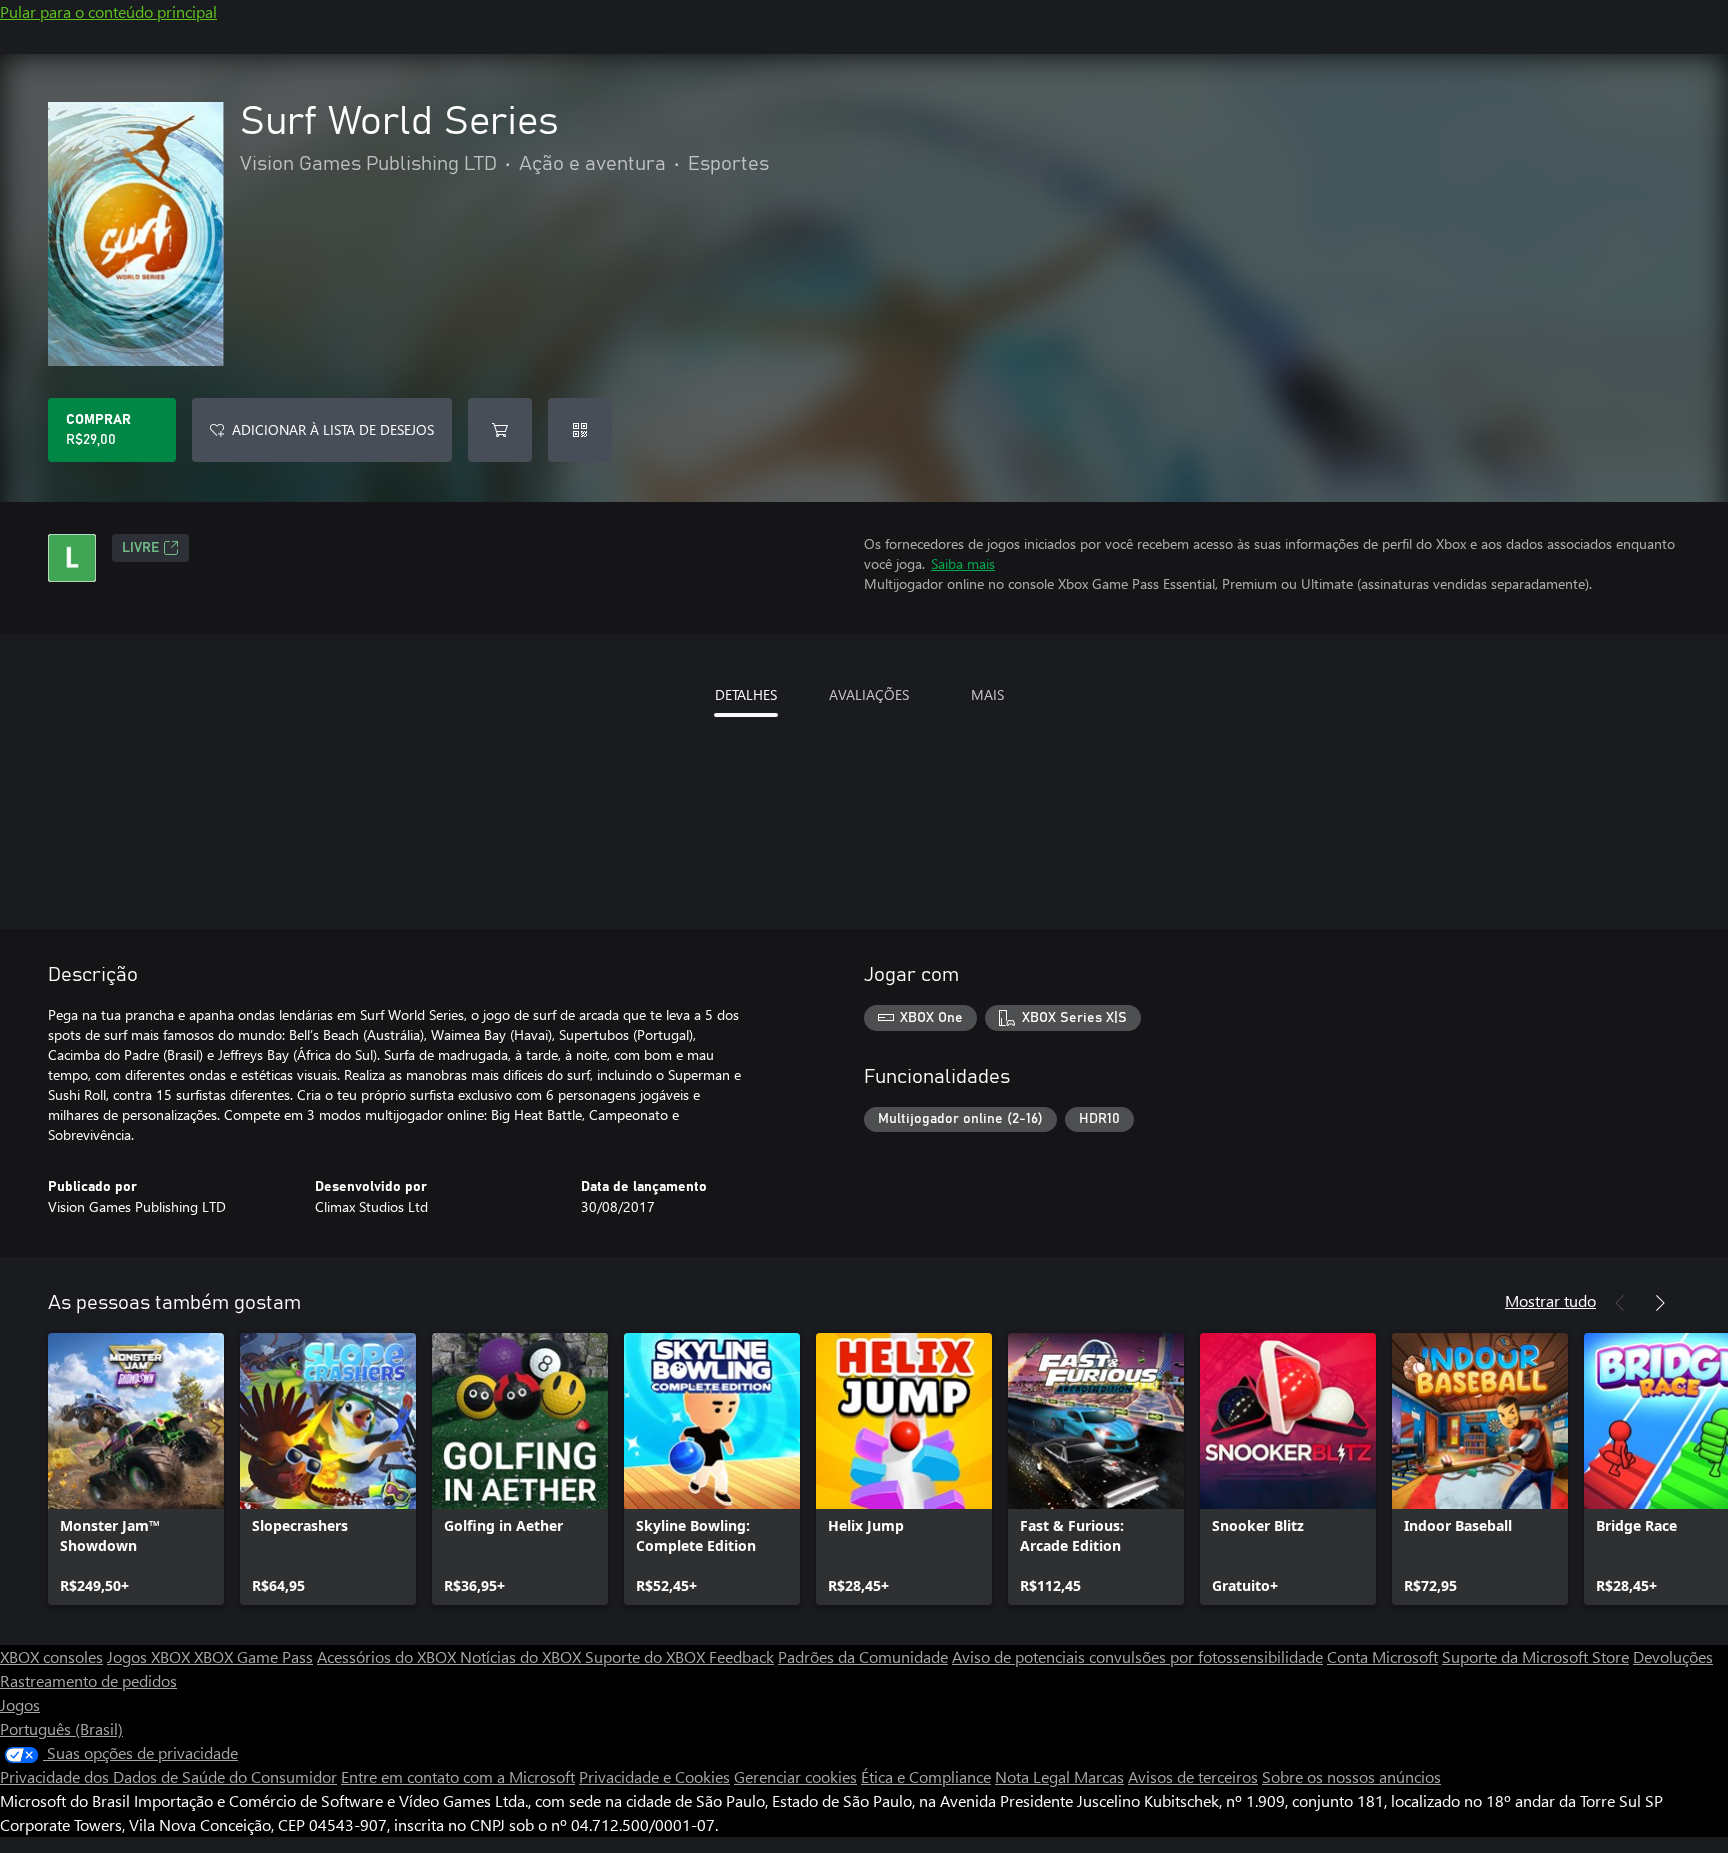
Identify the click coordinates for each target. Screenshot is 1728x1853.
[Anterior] (1620, 1303)
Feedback (741, 1656)
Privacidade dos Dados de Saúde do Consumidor (168, 1776)
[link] (136, 1469)
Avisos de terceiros (1193, 1776)
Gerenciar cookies (795, 1776)
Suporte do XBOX (647, 1656)
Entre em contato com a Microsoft (458, 1776)
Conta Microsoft (1382, 1656)
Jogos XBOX (150, 1656)
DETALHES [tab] (746, 694)
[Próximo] (1660, 1303)
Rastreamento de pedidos (88, 1680)
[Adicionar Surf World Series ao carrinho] (500, 430)
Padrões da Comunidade (863, 1656)
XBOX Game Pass (253, 1656)
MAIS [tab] (987, 694)
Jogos (20, 1704)
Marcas (1099, 1776)
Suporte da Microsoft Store (1535, 1656)
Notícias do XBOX (522, 1656)
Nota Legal (1034, 1776)
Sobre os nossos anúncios (1351, 1776)
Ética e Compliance (926, 1776)
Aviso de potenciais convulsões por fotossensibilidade (1137, 1656)
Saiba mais (963, 563)
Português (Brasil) (61, 1728)
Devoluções (1673, 1656)
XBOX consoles (51, 1656)
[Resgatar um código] (580, 430)
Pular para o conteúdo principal (108, 11)
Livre (140, 548)
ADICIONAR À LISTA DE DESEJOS (333, 429)
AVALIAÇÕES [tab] (869, 694)
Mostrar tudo (1550, 1300)
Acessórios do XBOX (388, 1656)
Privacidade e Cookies (654, 1776)
